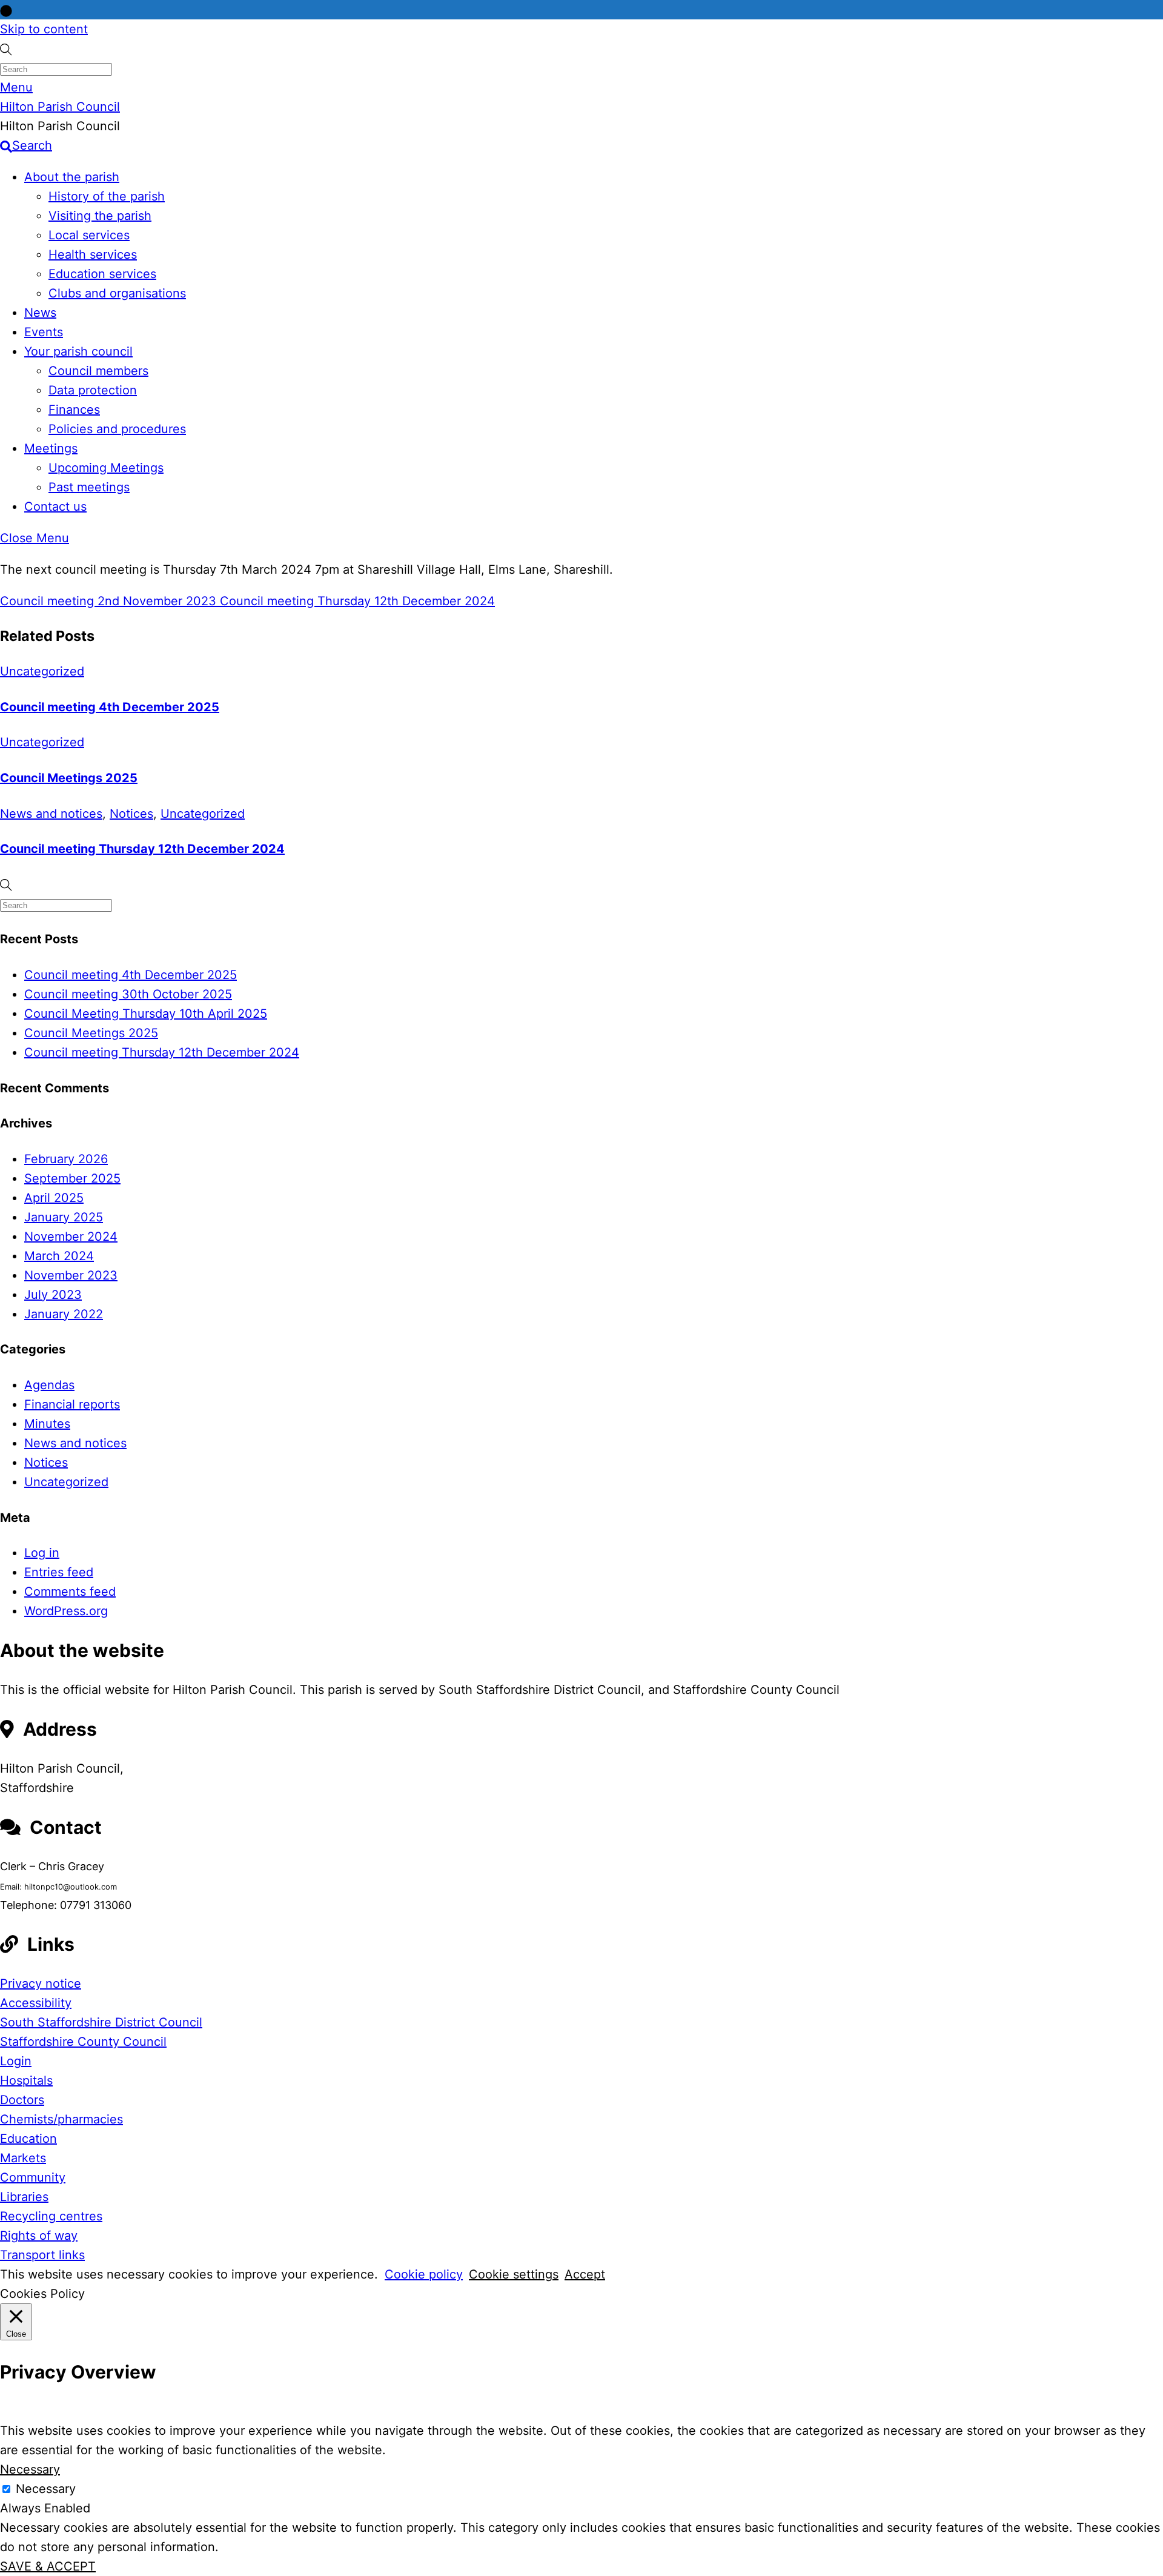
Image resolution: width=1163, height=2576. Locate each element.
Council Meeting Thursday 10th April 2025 (146, 1014)
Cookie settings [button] (514, 2274)
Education (28, 2139)
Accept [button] (585, 2274)
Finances (74, 410)
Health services (93, 254)
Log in (42, 1553)
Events (44, 332)
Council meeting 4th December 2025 (110, 707)
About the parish (72, 177)
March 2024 (59, 1256)
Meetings (51, 448)
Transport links (42, 2255)
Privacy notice (41, 1983)
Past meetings (89, 487)
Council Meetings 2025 (69, 778)
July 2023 (53, 1295)
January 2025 (64, 1217)
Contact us (55, 506)
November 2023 (71, 1275)
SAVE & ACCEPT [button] (48, 2566)
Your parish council (78, 351)
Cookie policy (424, 2274)
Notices (131, 814)
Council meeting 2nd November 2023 (108, 601)
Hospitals (26, 2080)
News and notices (51, 814)
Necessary (46, 2489)
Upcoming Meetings (106, 468)
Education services (102, 274)
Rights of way (39, 2236)
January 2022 (64, 1314)
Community (33, 2177)
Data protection (93, 390)
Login (16, 2061)
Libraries (24, 2197)
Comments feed (70, 1592)
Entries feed (59, 1572)
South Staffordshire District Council (101, 2022)
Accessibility (36, 2003)
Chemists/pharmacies (61, 2119)
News (40, 313)
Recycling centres (51, 2216)
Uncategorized (42, 671)
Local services (89, 235)
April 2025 (54, 1198)
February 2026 (66, 1159)
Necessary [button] (30, 2469)
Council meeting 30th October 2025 (128, 994)
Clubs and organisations (117, 293)
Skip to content (44, 29)
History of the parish (107, 196)
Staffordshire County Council (83, 2042)
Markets (23, 2158)
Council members (98, 371)
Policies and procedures (117, 429)
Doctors (22, 2100)
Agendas (49, 1385)
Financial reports (72, 1404)
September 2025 (72, 1178)
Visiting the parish (100, 216)
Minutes (47, 1424)
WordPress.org (66, 1611)
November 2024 (71, 1237)
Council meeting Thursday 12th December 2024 (356, 601)
